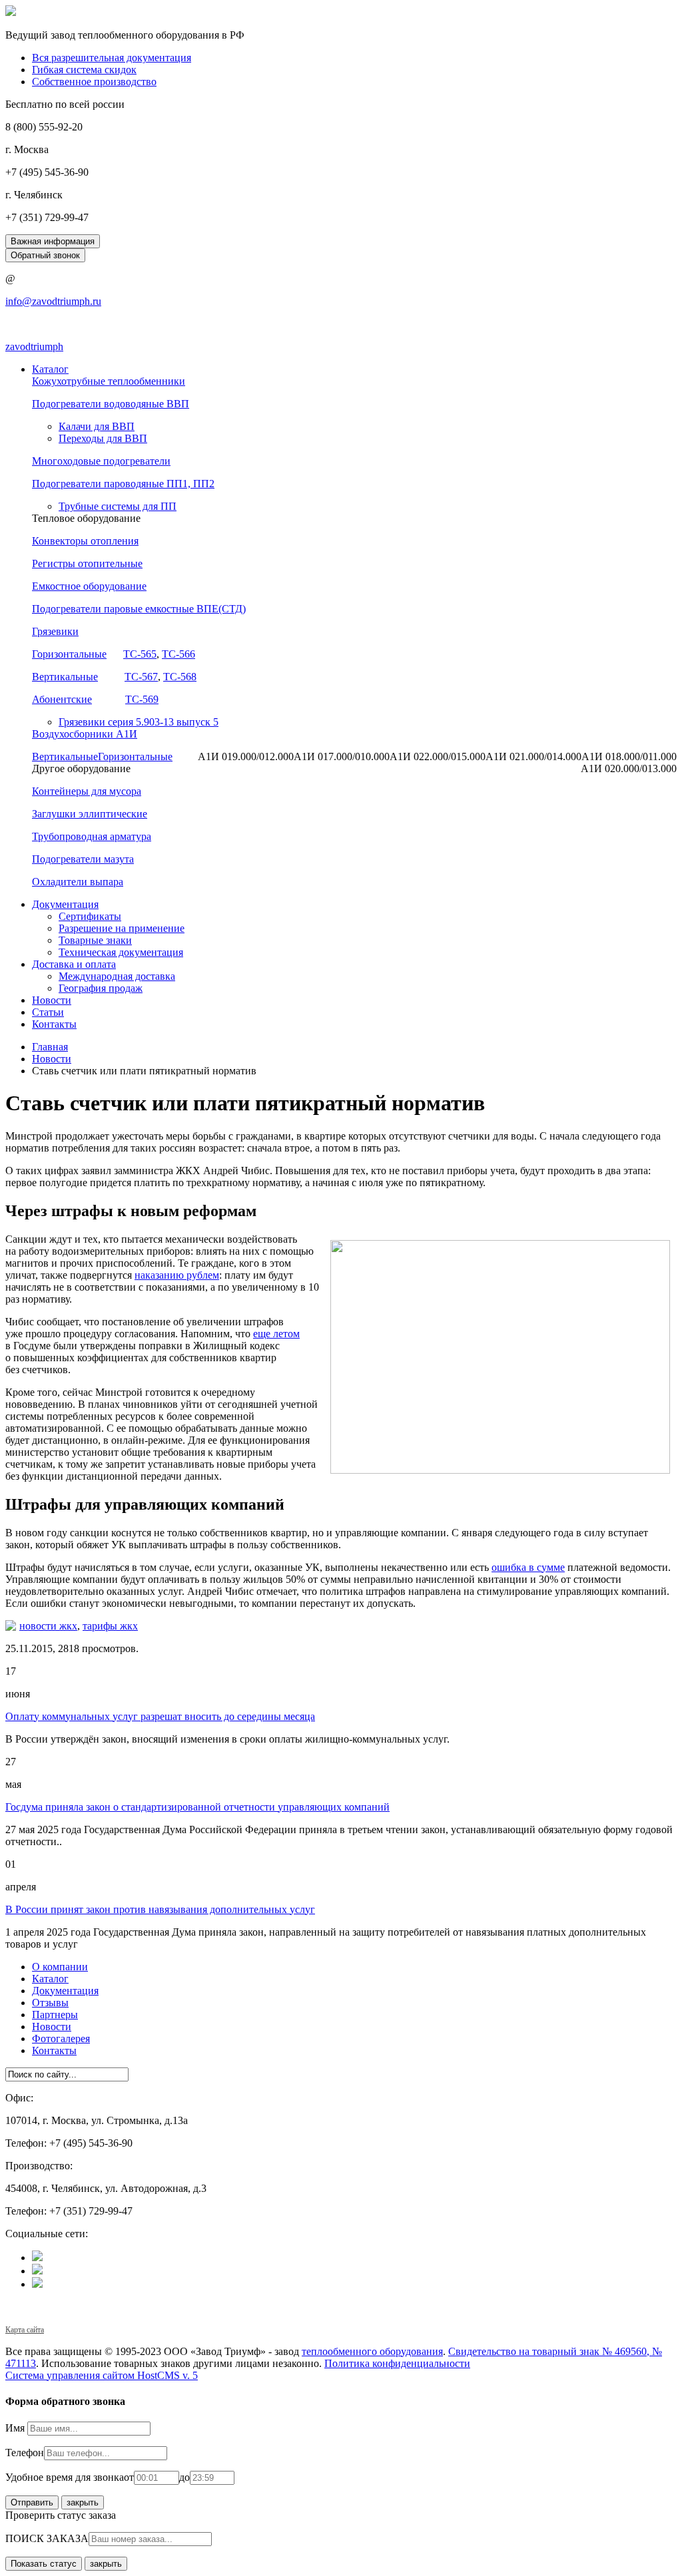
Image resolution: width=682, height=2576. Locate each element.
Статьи (48, 1012)
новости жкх (48, 1626)
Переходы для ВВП (103, 438)
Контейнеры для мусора (87, 791)
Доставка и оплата (74, 964)
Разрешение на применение (122, 928)
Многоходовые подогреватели (101, 461)
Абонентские (62, 699)
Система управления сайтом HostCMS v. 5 (102, 2375)
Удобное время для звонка (65, 2477)
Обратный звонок (45, 255)
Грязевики (55, 631)
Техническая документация (121, 952)
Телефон (25, 2453)
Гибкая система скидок (84, 70)
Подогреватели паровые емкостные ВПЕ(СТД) (139, 609)
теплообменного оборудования (372, 2351)
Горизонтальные (69, 654)
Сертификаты (90, 916)
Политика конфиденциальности (397, 2363)
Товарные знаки (95, 940)
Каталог (50, 369)
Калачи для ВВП (97, 426)
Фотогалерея (61, 2039)
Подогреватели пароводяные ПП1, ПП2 (123, 484)
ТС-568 (180, 677)
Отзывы (50, 2003)
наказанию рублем (177, 1275)
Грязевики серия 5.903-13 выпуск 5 (139, 722)
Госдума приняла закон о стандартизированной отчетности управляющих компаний (197, 1807)
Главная (50, 1047)
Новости (52, 1000)
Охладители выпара (78, 882)
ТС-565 (140, 654)
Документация (65, 904)
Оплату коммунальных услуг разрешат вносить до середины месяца (160, 1716)
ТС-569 (142, 699)
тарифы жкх (110, 1626)
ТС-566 (178, 654)
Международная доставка (117, 976)
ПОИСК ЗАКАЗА (47, 2538)
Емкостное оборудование (89, 586)
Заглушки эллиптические (90, 814)
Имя (16, 2428)
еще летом (276, 1334)
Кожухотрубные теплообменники (109, 381)
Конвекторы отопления (85, 541)
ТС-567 (141, 677)
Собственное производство (94, 82)
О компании (60, 1967)
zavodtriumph (34, 346)
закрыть (83, 2502)
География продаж (101, 988)
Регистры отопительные (87, 563)
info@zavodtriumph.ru (53, 301)
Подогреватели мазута (83, 859)
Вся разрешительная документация (112, 58)
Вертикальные (65, 677)
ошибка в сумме (528, 1567)
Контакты (54, 1024)
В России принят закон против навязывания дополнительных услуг (160, 1909)
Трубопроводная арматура (92, 836)
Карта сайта (25, 2330)
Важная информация (53, 241)
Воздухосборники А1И (85, 734)
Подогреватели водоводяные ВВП (111, 404)
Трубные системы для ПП (118, 506)
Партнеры (55, 2015)
